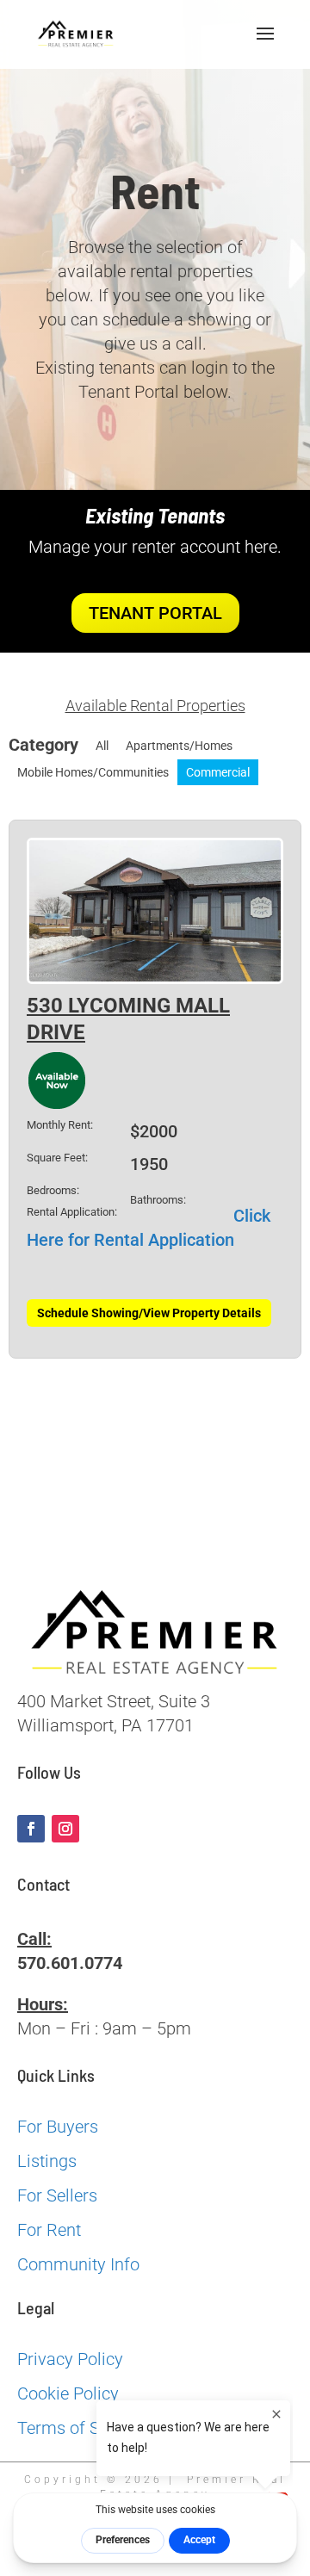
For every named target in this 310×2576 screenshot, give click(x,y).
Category (43, 745)
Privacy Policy (70, 2359)
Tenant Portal (155, 613)
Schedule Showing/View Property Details (149, 1313)
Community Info (78, 2264)
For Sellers (57, 2195)
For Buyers (58, 2127)
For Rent (49, 2230)
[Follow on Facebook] (31, 1829)
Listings (47, 2161)
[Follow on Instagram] (65, 1829)
